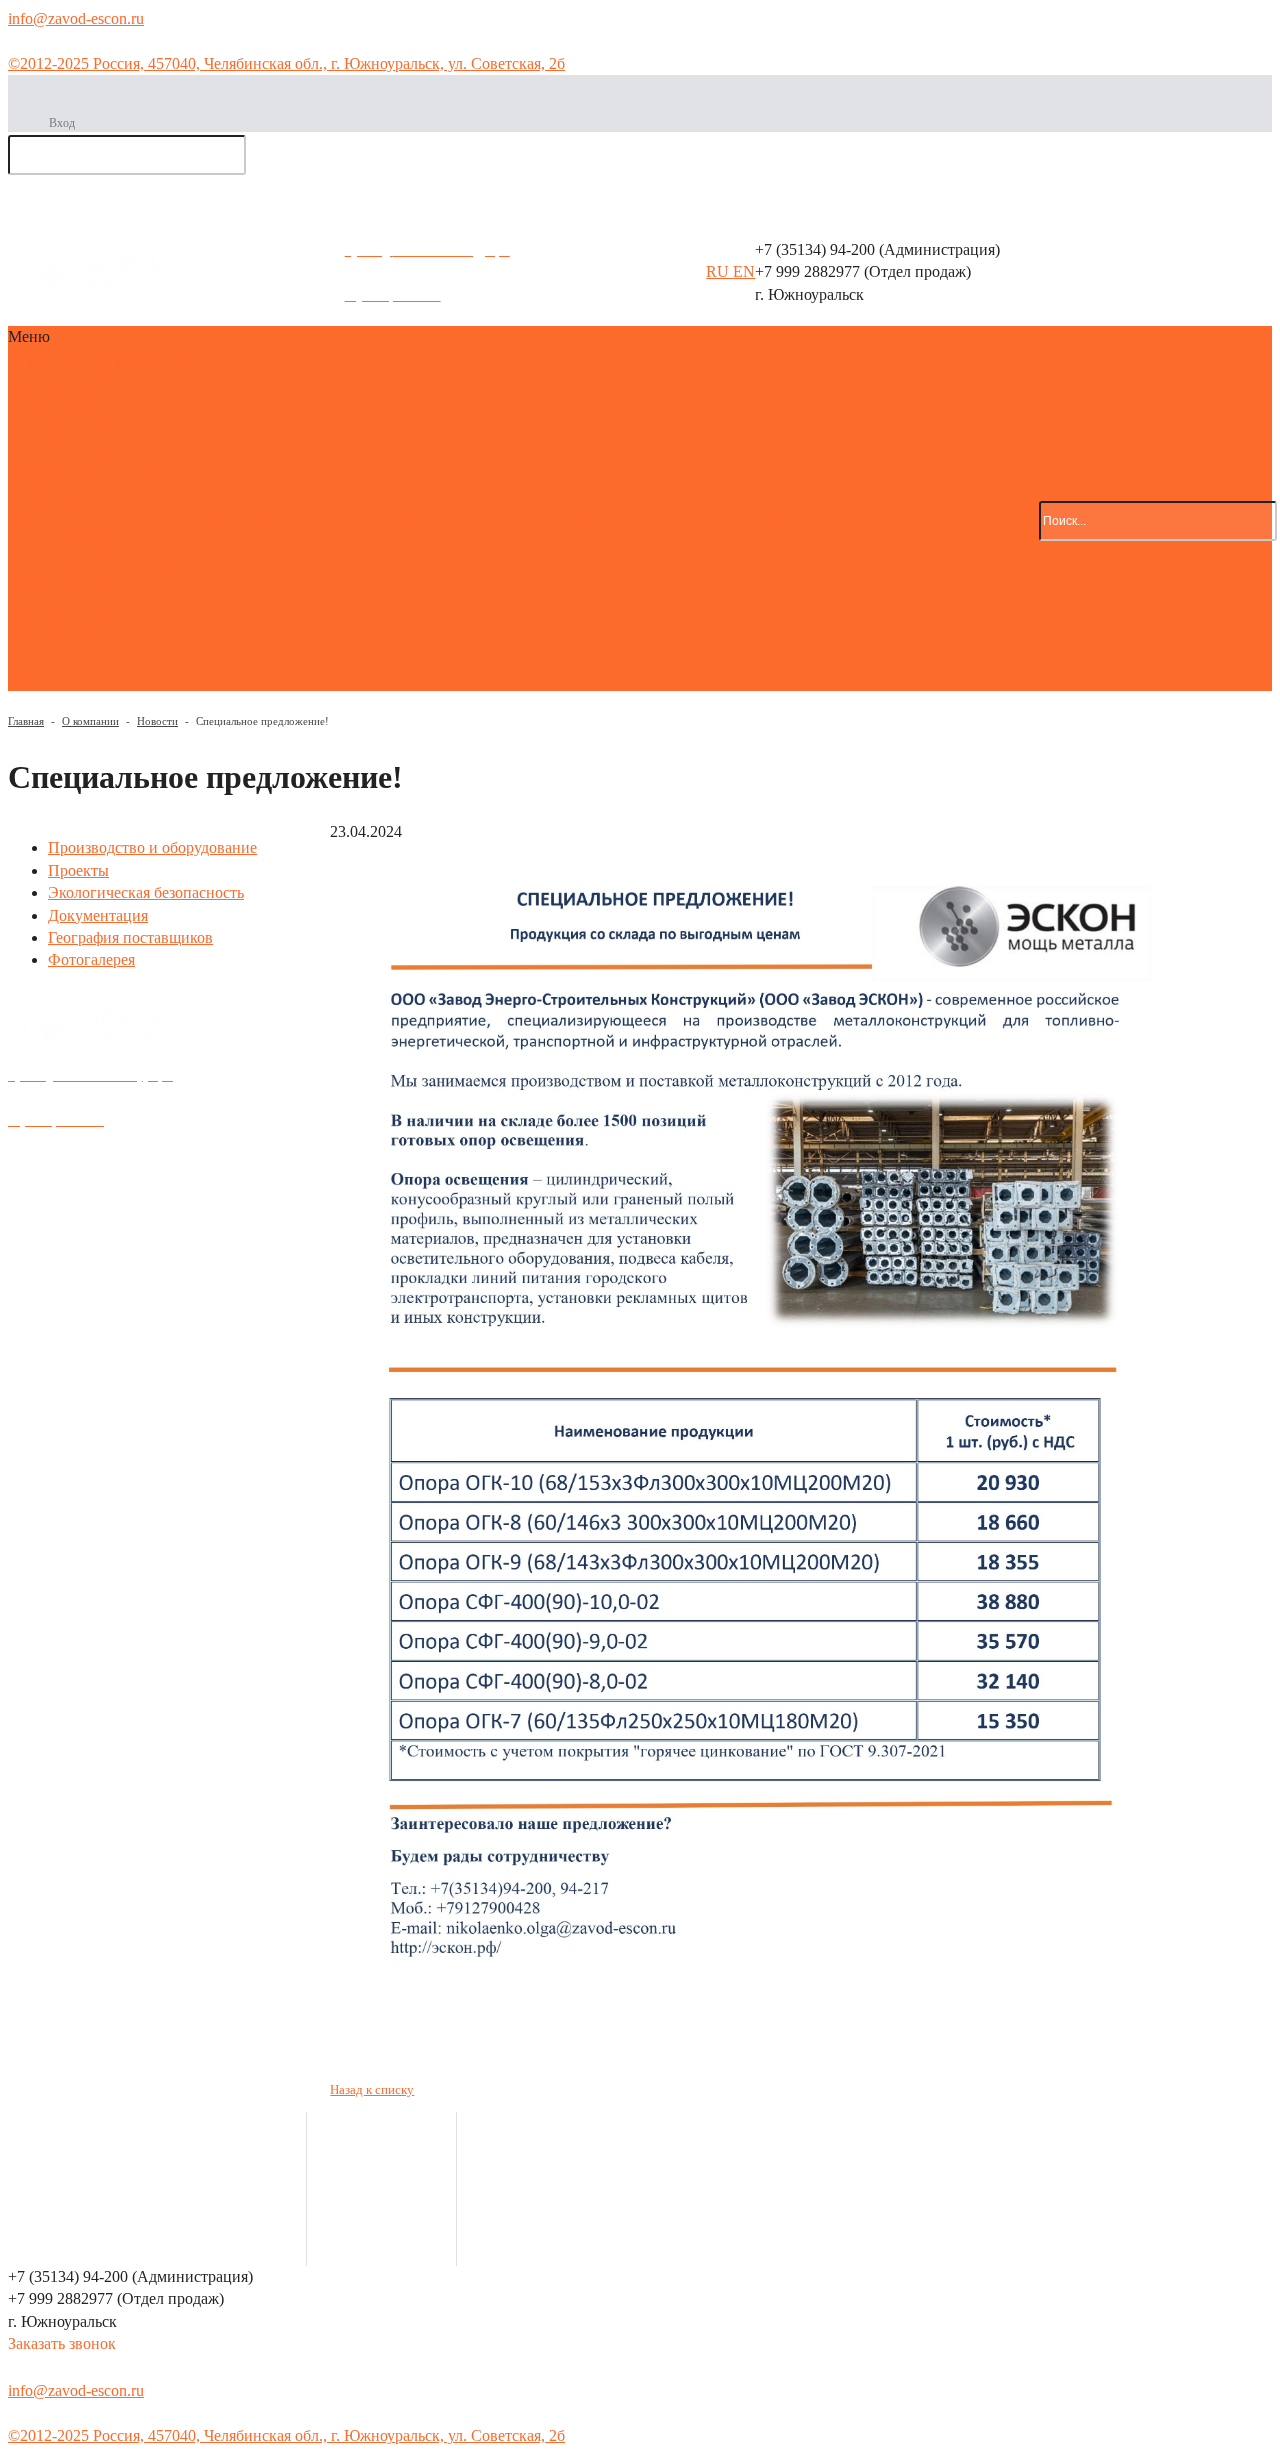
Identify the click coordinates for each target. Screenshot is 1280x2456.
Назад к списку (372, 2089)
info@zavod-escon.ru (76, 18)
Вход (62, 123)
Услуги (528, 2123)
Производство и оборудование (152, 847)
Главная (26, 721)
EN (744, 271)
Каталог (381, 2123)
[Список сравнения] (640, 208)
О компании (90, 721)
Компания (137, 2123)
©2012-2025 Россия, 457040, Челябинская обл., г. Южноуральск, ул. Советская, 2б (286, 63)
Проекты (140, 407)
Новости (157, 721)
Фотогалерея (54, 519)
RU (719, 271)
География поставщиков (130, 937)
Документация (61, 474)
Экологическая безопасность (146, 892)
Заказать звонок (62, 2343)
